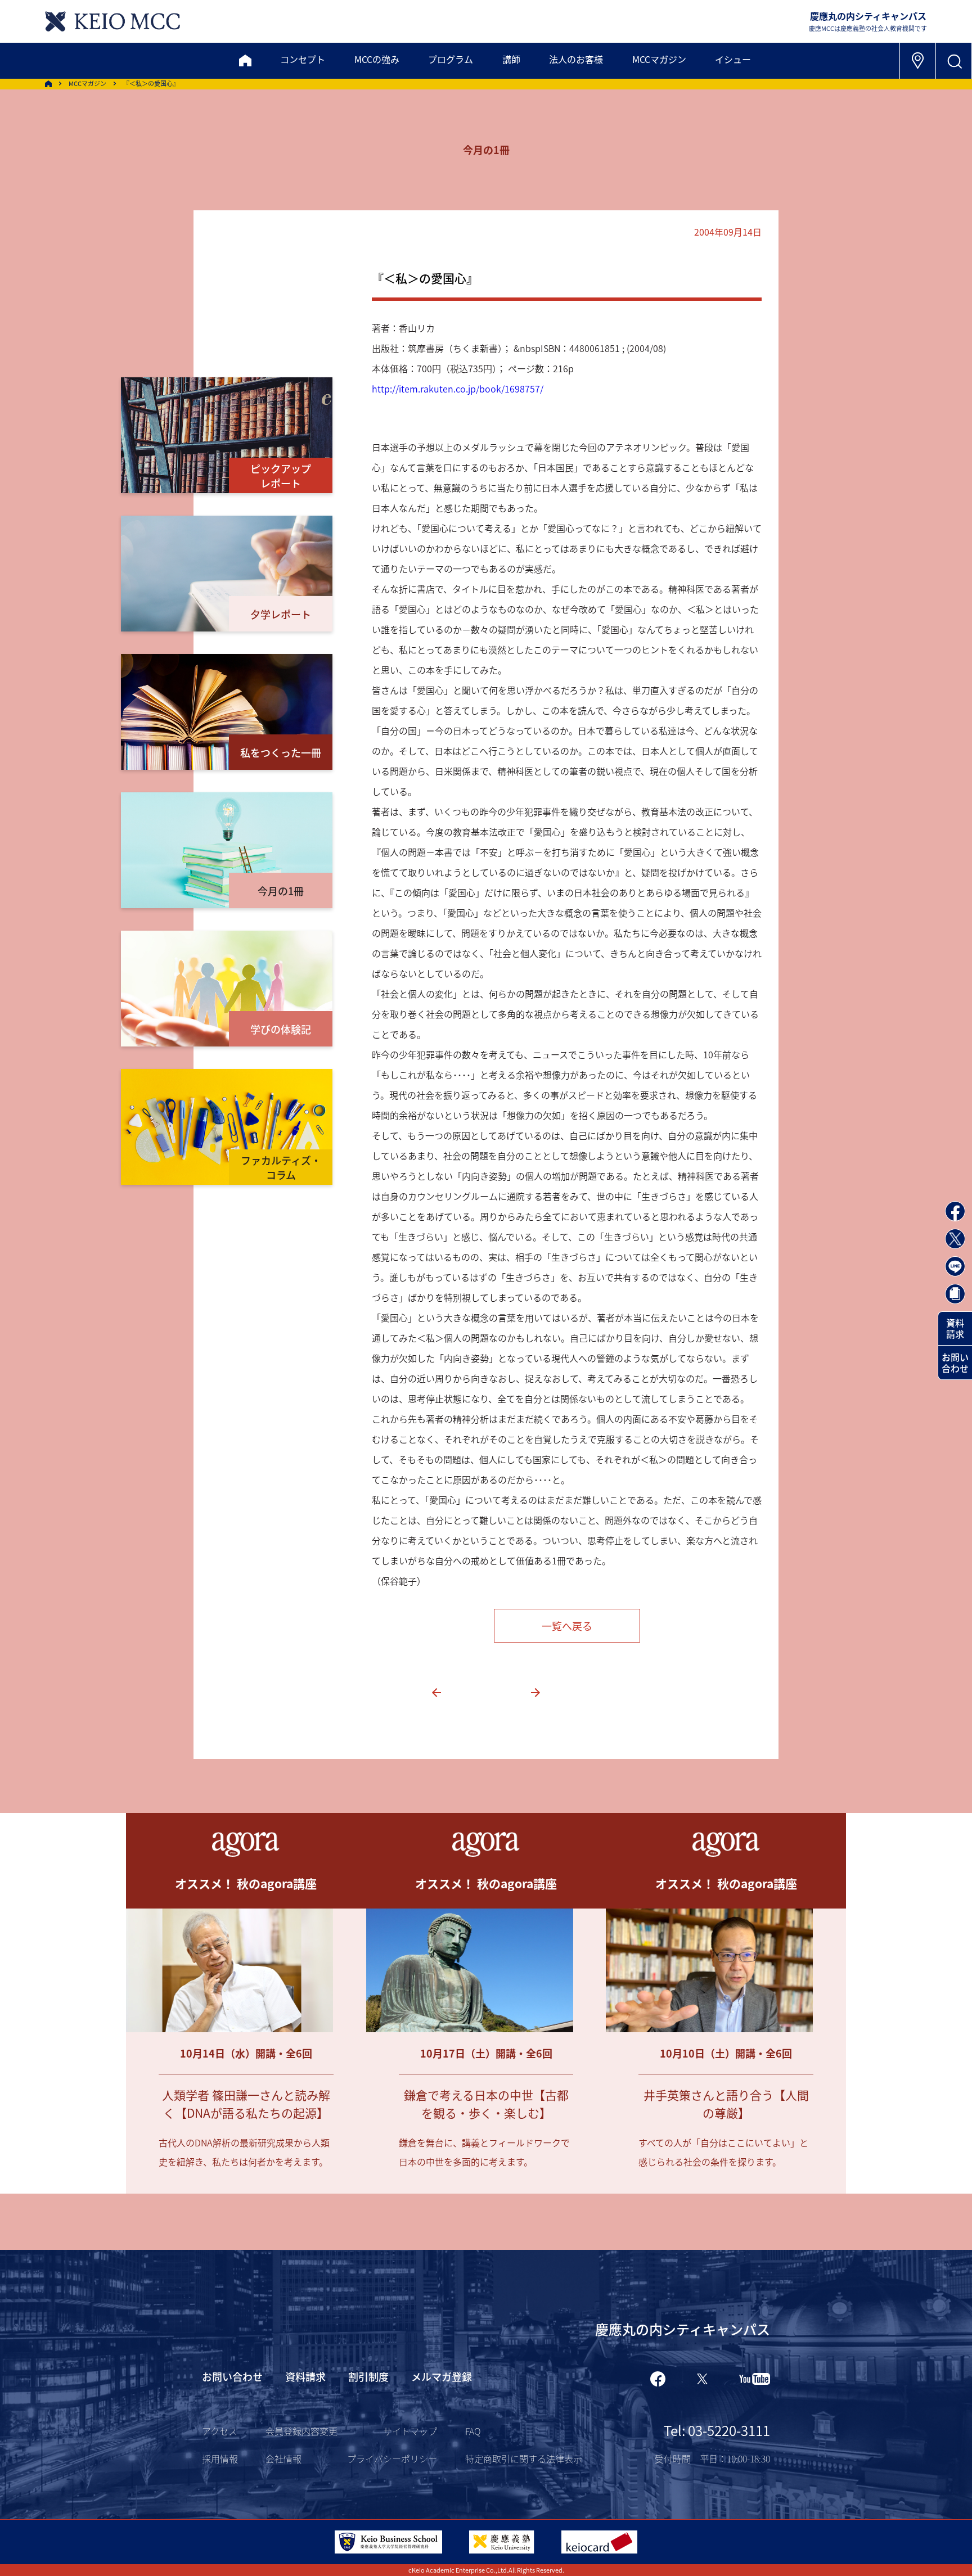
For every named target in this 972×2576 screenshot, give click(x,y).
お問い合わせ (955, 1363)
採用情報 (220, 2458)
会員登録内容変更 (301, 2431)
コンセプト (303, 59)
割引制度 (368, 2376)
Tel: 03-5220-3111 (717, 2430)
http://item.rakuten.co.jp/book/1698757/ (458, 389)
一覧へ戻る (567, 1626)
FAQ (473, 2431)
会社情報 (283, 2458)
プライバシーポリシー (392, 2458)
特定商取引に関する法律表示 (524, 2458)
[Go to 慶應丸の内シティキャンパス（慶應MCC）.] (48, 84)
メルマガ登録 (442, 2376)
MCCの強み (377, 59)
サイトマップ (410, 2431)
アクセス (220, 2431)
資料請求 (955, 1328)
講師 (511, 59)
